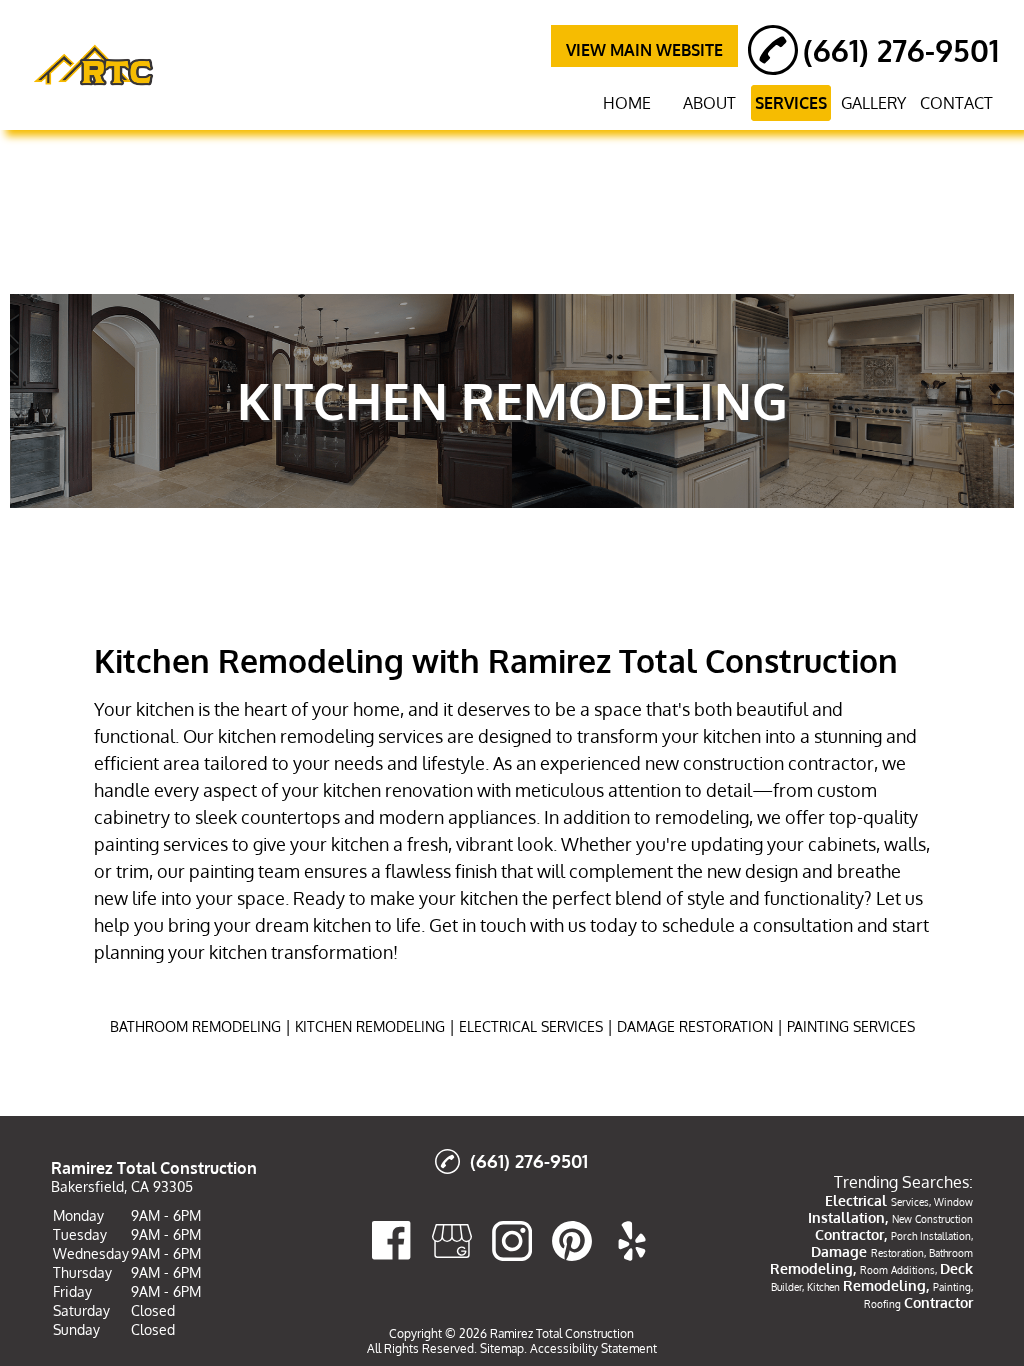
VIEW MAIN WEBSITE (644, 50)
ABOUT (709, 103)
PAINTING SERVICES (851, 1026)
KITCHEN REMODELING (370, 1026)
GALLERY (873, 103)
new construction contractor (759, 763)
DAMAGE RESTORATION (695, 1026)
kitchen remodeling (296, 736)
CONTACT (956, 103)
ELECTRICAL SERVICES (531, 1026)
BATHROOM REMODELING (195, 1026)
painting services (161, 844)
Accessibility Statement (593, 1348)
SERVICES (791, 103)
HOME (627, 103)
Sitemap (502, 1348)
